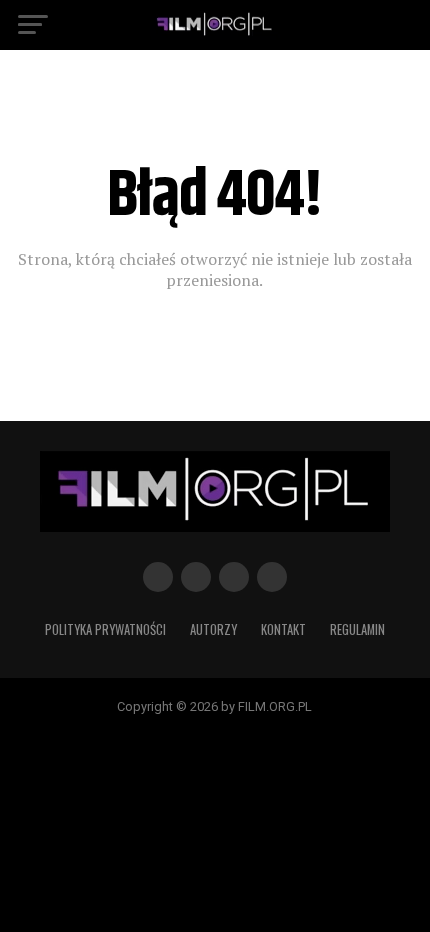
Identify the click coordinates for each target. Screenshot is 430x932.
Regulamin (357, 629)
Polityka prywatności (105, 629)
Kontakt (283, 629)
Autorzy (213, 629)
